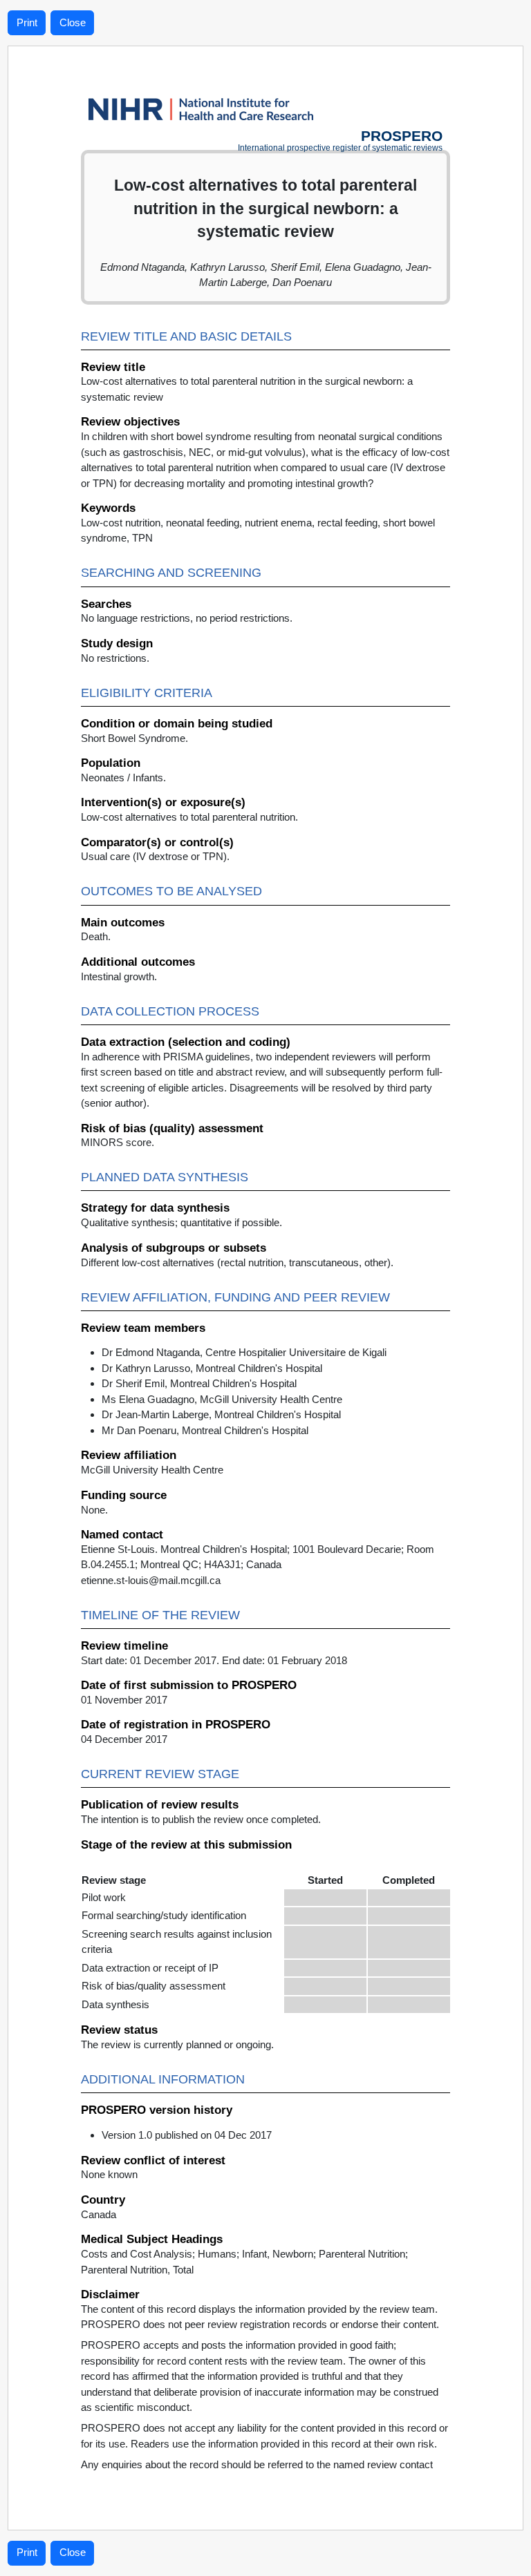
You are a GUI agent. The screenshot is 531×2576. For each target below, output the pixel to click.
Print (27, 22)
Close (73, 22)
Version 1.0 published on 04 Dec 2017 (187, 2135)
